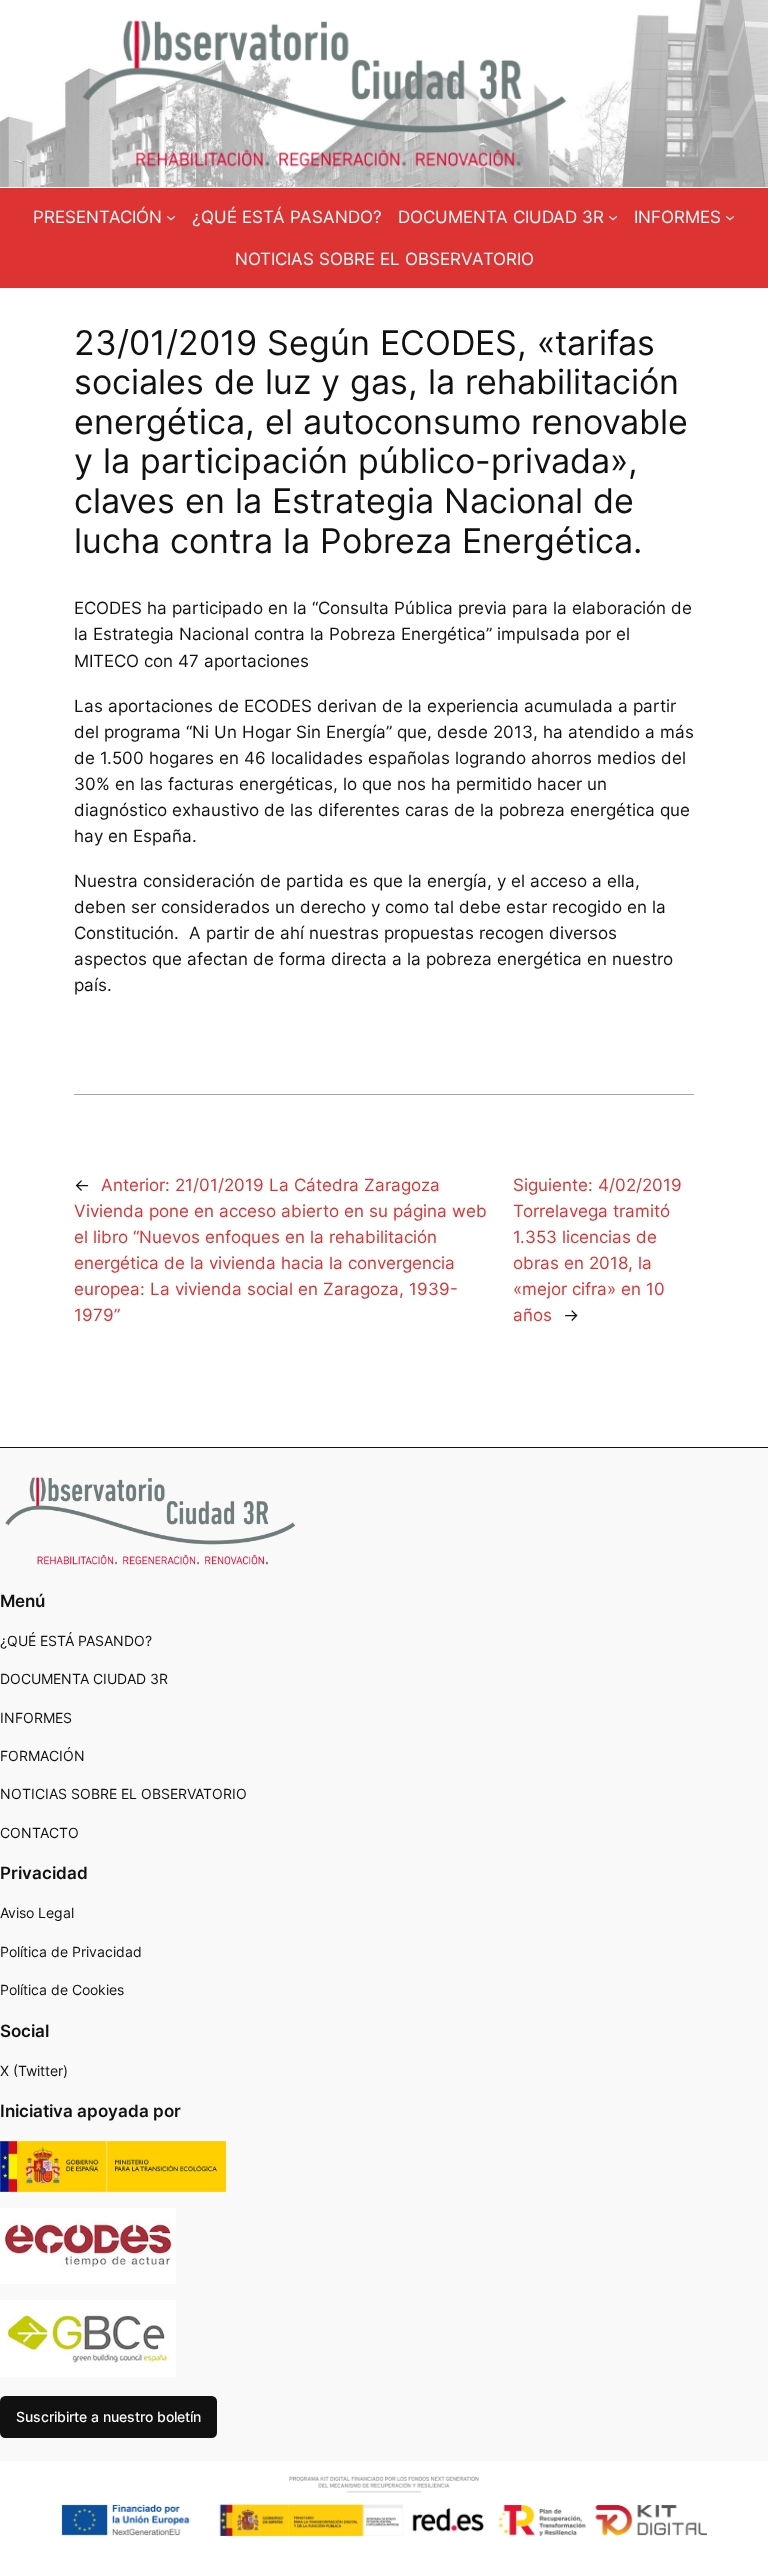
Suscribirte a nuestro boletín (108, 2416)
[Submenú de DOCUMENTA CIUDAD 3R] (613, 217)
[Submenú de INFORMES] (730, 217)
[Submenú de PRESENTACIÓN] (171, 217)
